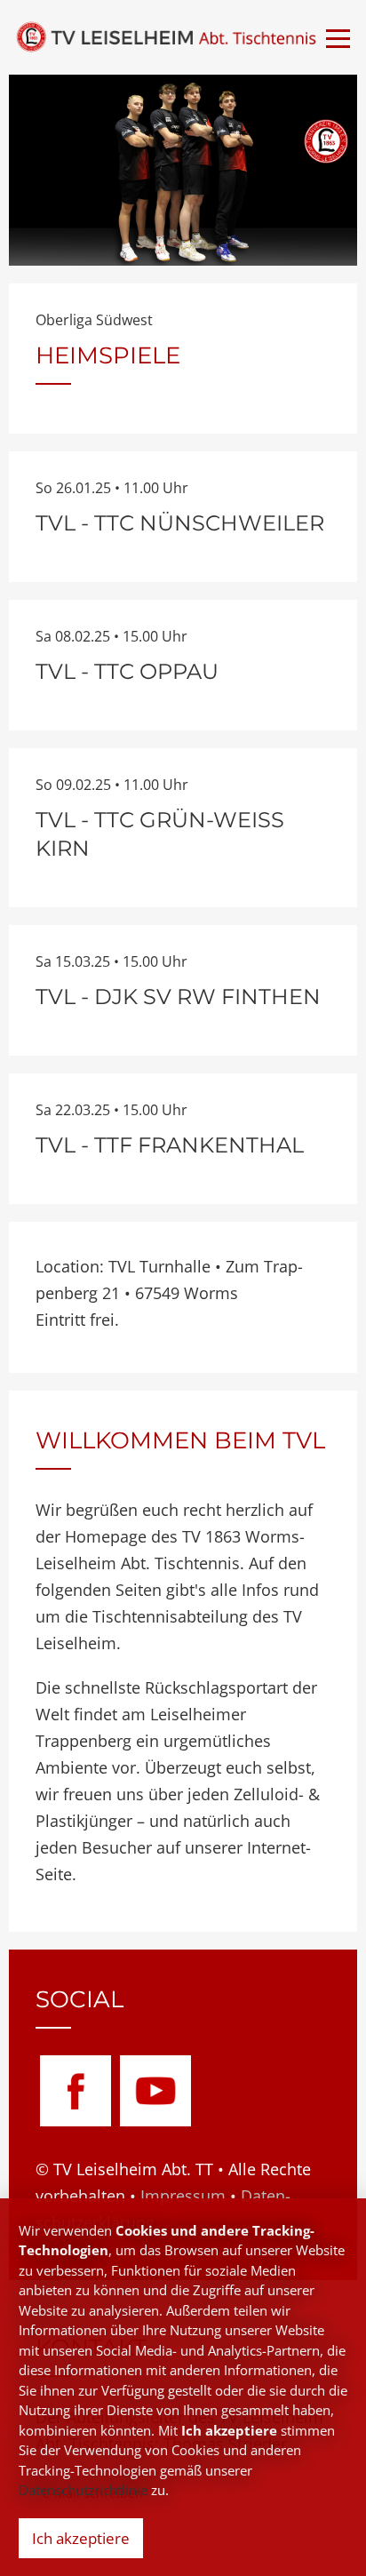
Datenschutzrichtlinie (83, 2490)
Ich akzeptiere (81, 2538)
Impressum (183, 2196)
